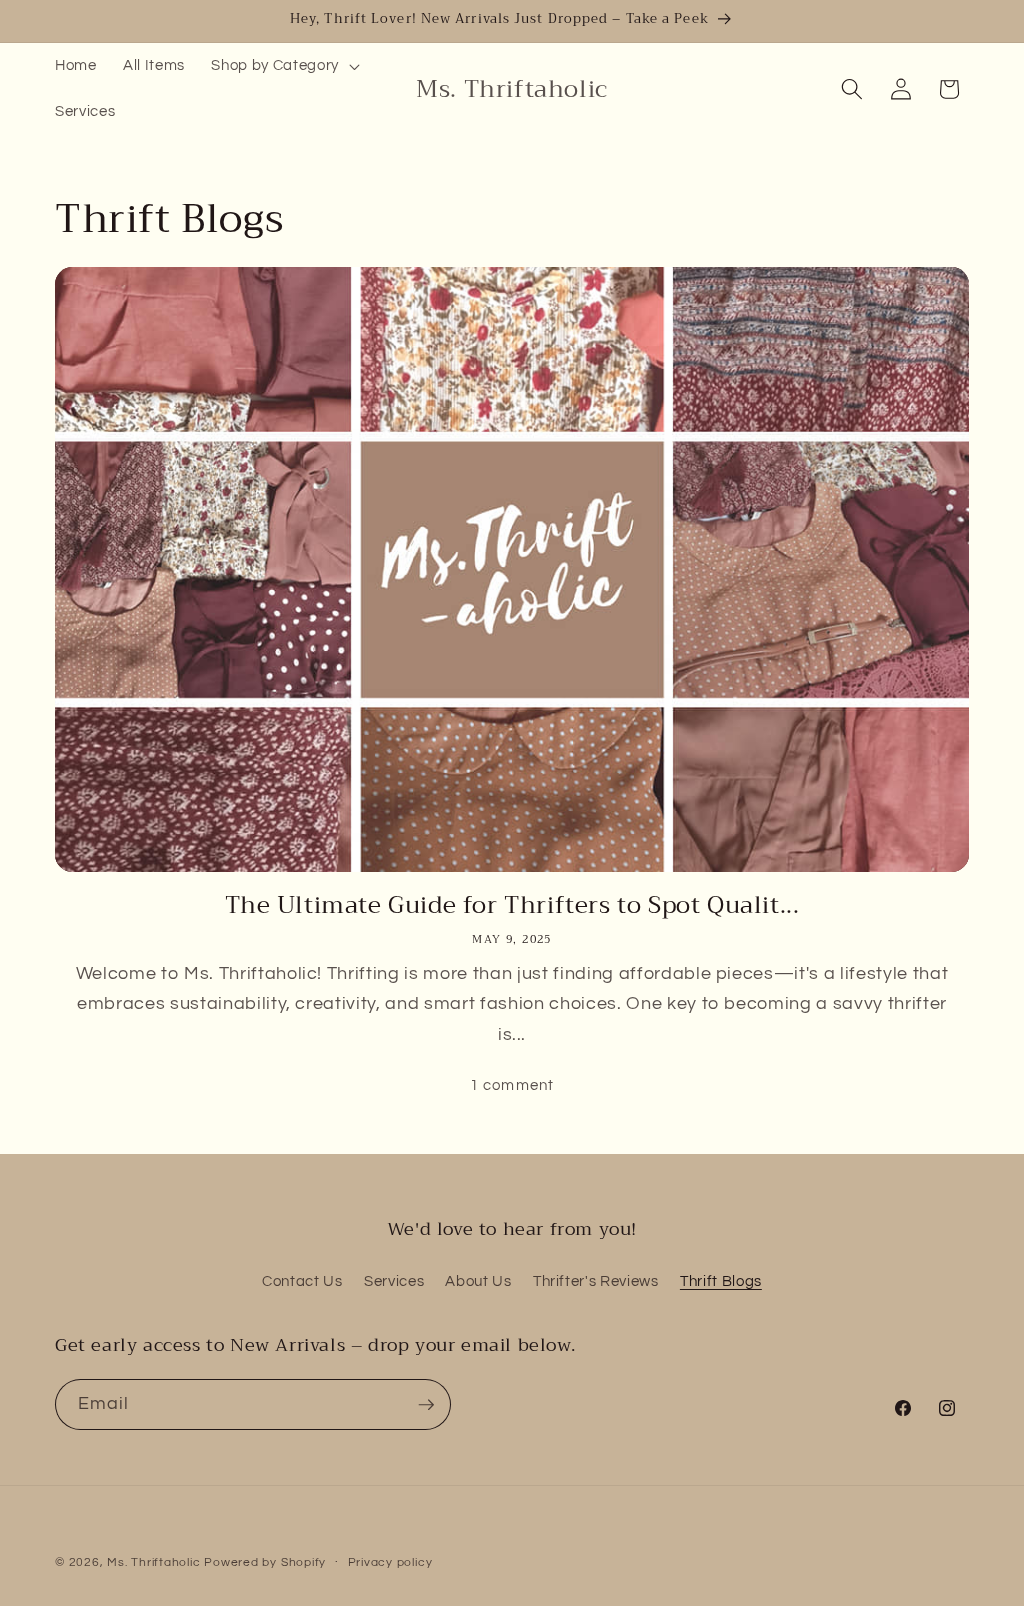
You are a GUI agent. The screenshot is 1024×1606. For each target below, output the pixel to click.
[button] (283, 66)
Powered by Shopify (265, 1562)
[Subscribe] (426, 1405)
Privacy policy (390, 1562)
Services (394, 1281)
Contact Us (302, 1281)
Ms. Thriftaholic (153, 1562)
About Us (478, 1281)
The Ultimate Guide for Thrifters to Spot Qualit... (512, 905)
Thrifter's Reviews (596, 1281)
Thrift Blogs (721, 1281)
